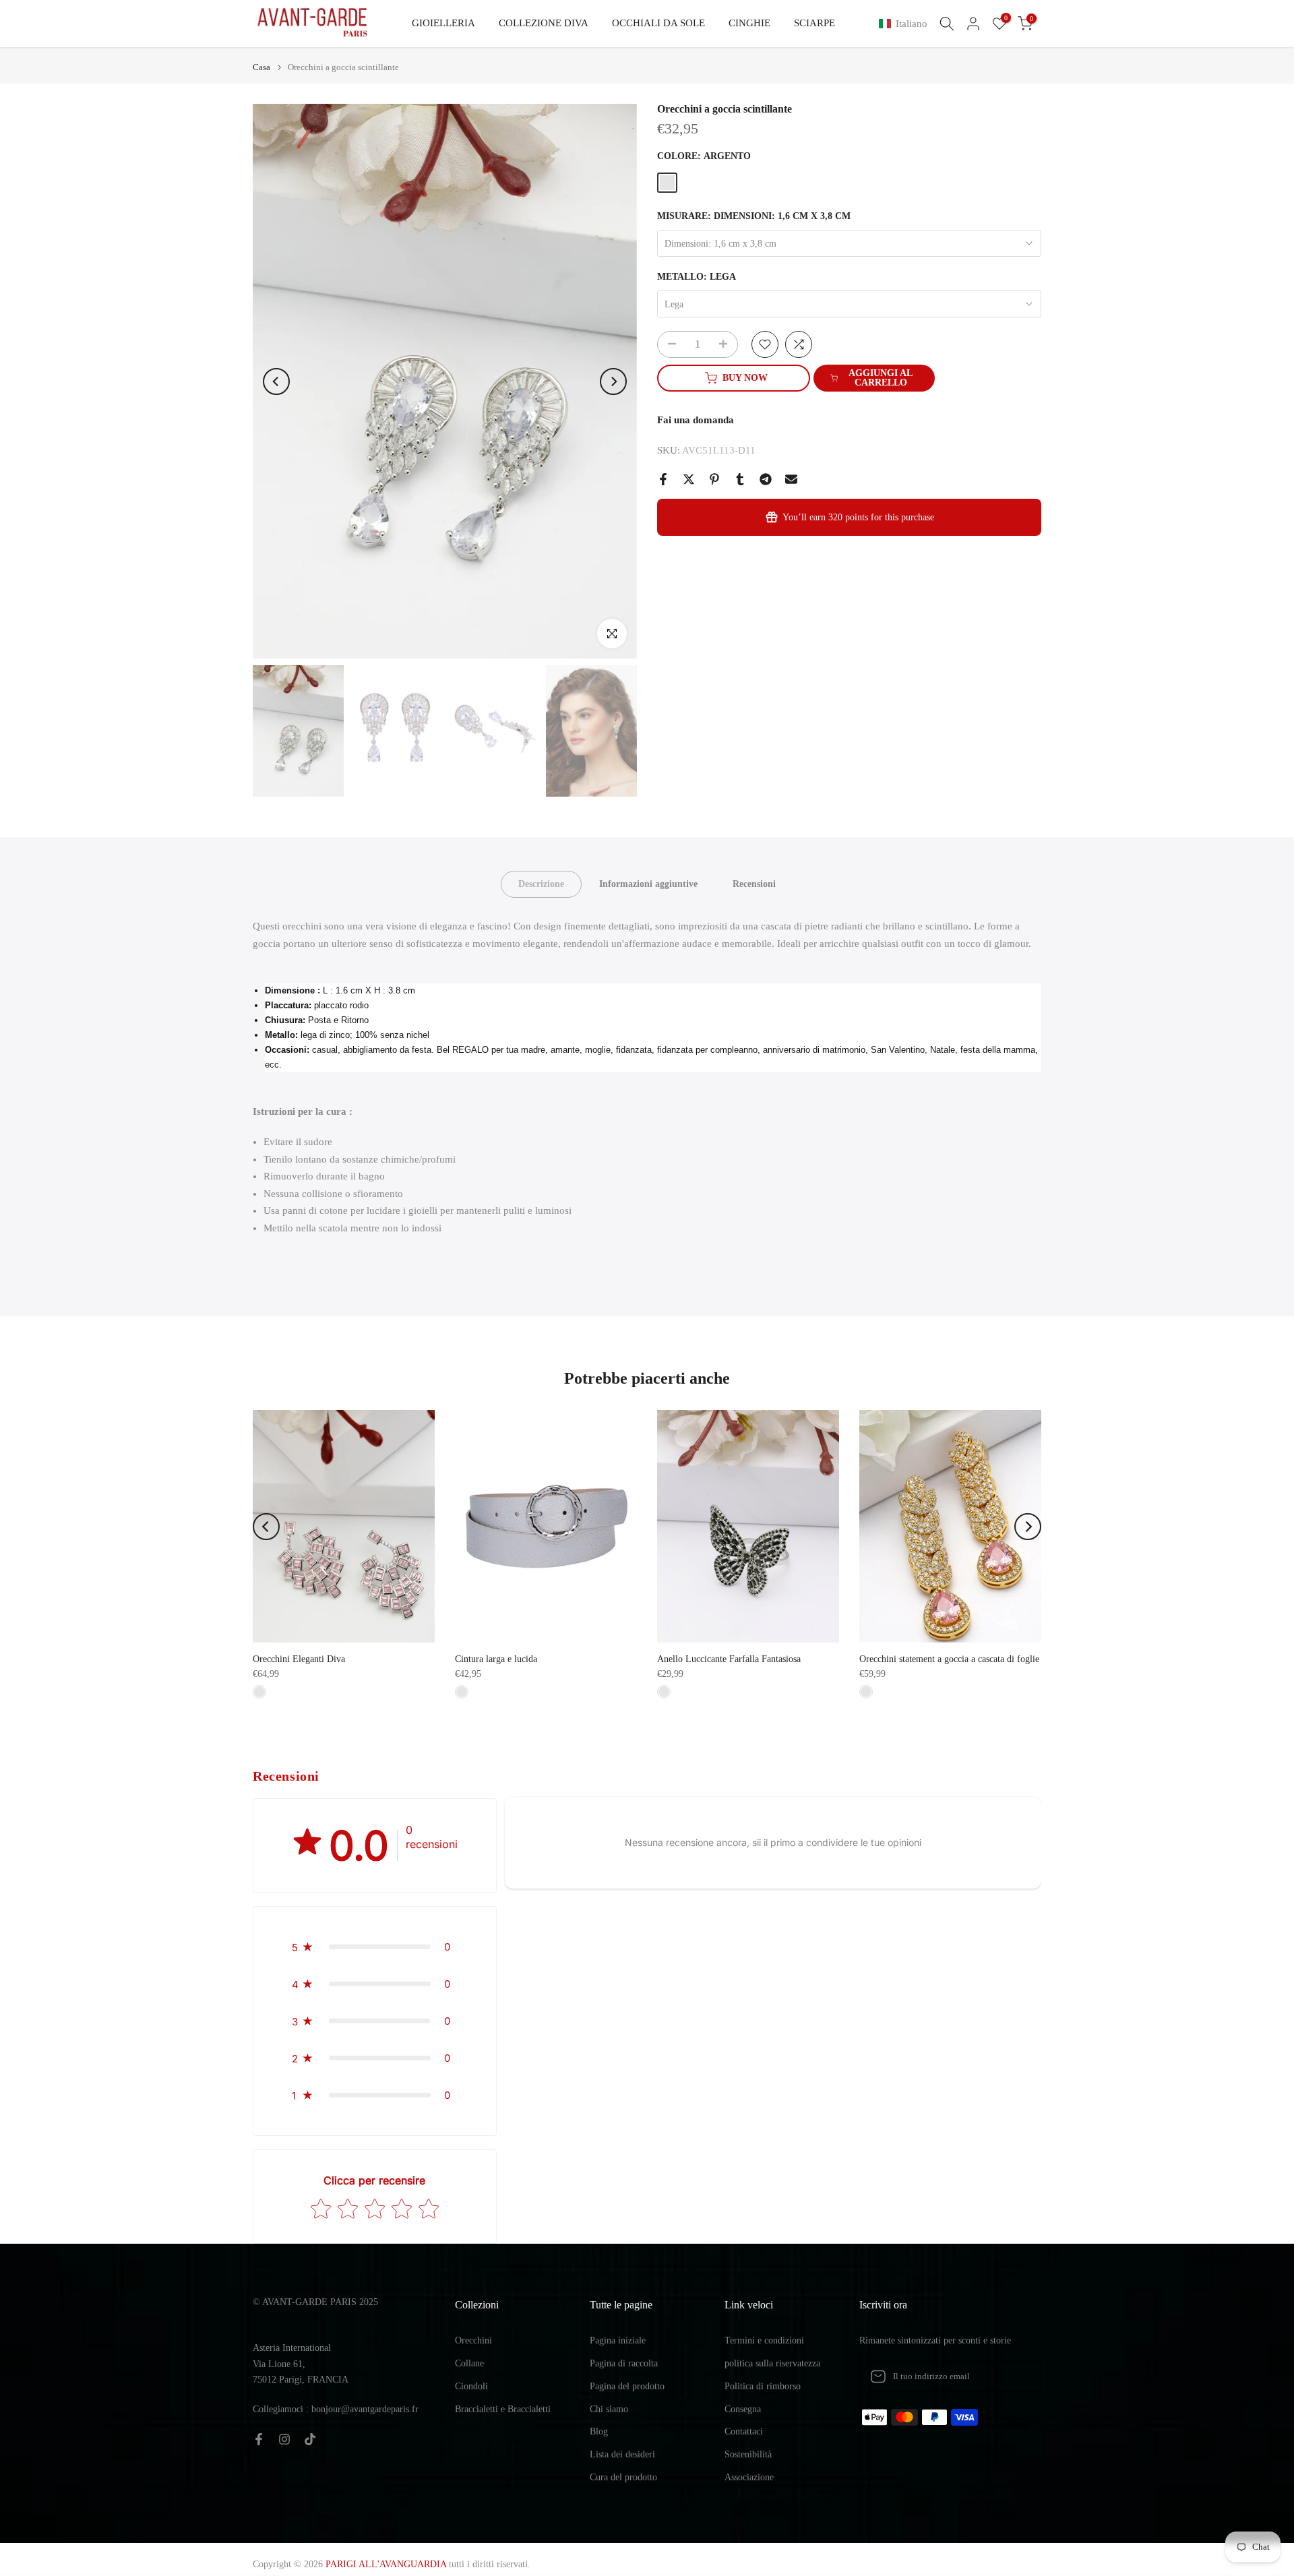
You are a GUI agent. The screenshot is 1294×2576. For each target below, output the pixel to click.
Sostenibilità (748, 2454)
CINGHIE (749, 23)
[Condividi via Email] (791, 479)
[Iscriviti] (1017, 2376)
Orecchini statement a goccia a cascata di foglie (949, 1659)
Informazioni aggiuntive (648, 884)
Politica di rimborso (763, 2386)
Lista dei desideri (622, 2454)
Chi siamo (609, 2409)
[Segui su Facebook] (259, 2439)
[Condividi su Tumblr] (740, 479)
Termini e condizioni (764, 2340)
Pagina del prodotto (627, 2386)
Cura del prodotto (623, 2477)
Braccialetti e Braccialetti (503, 2409)
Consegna (743, 2409)
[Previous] (276, 381)
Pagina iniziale (618, 2340)
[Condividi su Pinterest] (714, 479)
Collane (469, 2363)
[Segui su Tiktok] (310, 2439)
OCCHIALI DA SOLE (658, 23)
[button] (906, 24)
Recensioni (754, 884)
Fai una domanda (696, 420)
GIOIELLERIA (443, 23)
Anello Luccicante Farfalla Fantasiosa (729, 1659)
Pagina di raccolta (624, 2363)
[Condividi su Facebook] (663, 479)
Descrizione (541, 884)
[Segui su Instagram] (284, 2439)
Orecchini (473, 2340)
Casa (261, 67)
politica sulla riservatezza (772, 2363)
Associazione (749, 2477)
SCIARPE (814, 23)
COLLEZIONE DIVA (544, 23)
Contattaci (744, 2431)
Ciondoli (471, 2386)
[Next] (613, 381)
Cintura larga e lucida (496, 1659)
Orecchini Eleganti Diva (299, 1659)
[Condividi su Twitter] (689, 479)
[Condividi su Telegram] (766, 479)
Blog (599, 2431)
